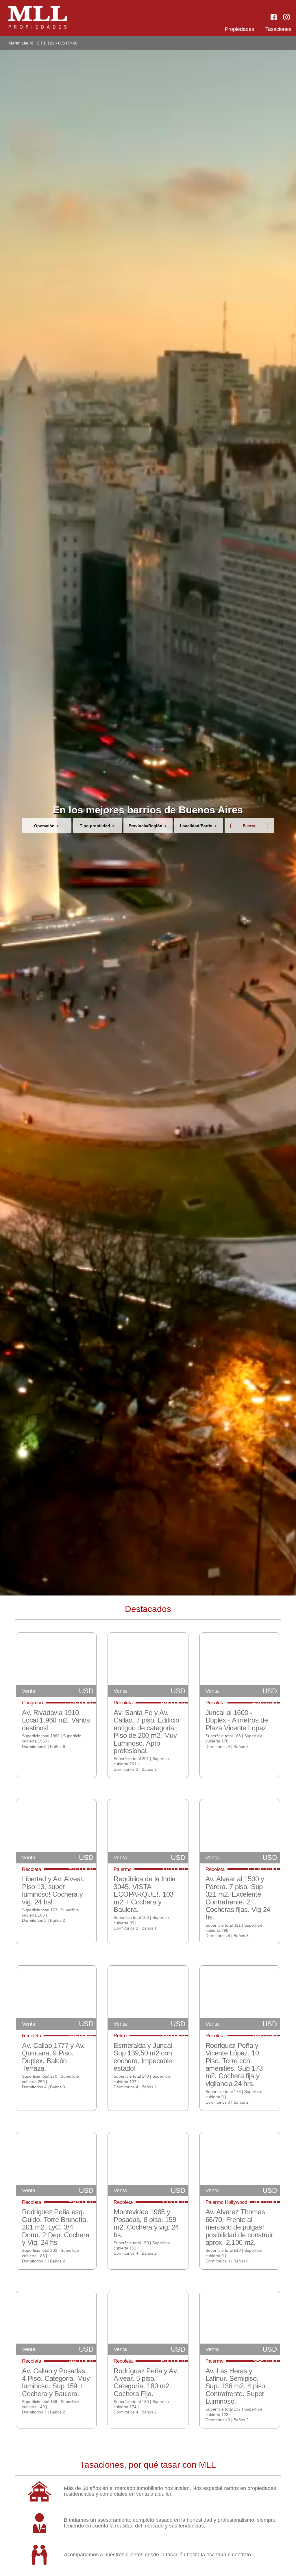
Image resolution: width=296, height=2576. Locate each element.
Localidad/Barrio (196, 826)
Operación (44, 826)
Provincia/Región (146, 826)
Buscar (249, 826)
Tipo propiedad (95, 826)
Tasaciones (278, 29)
